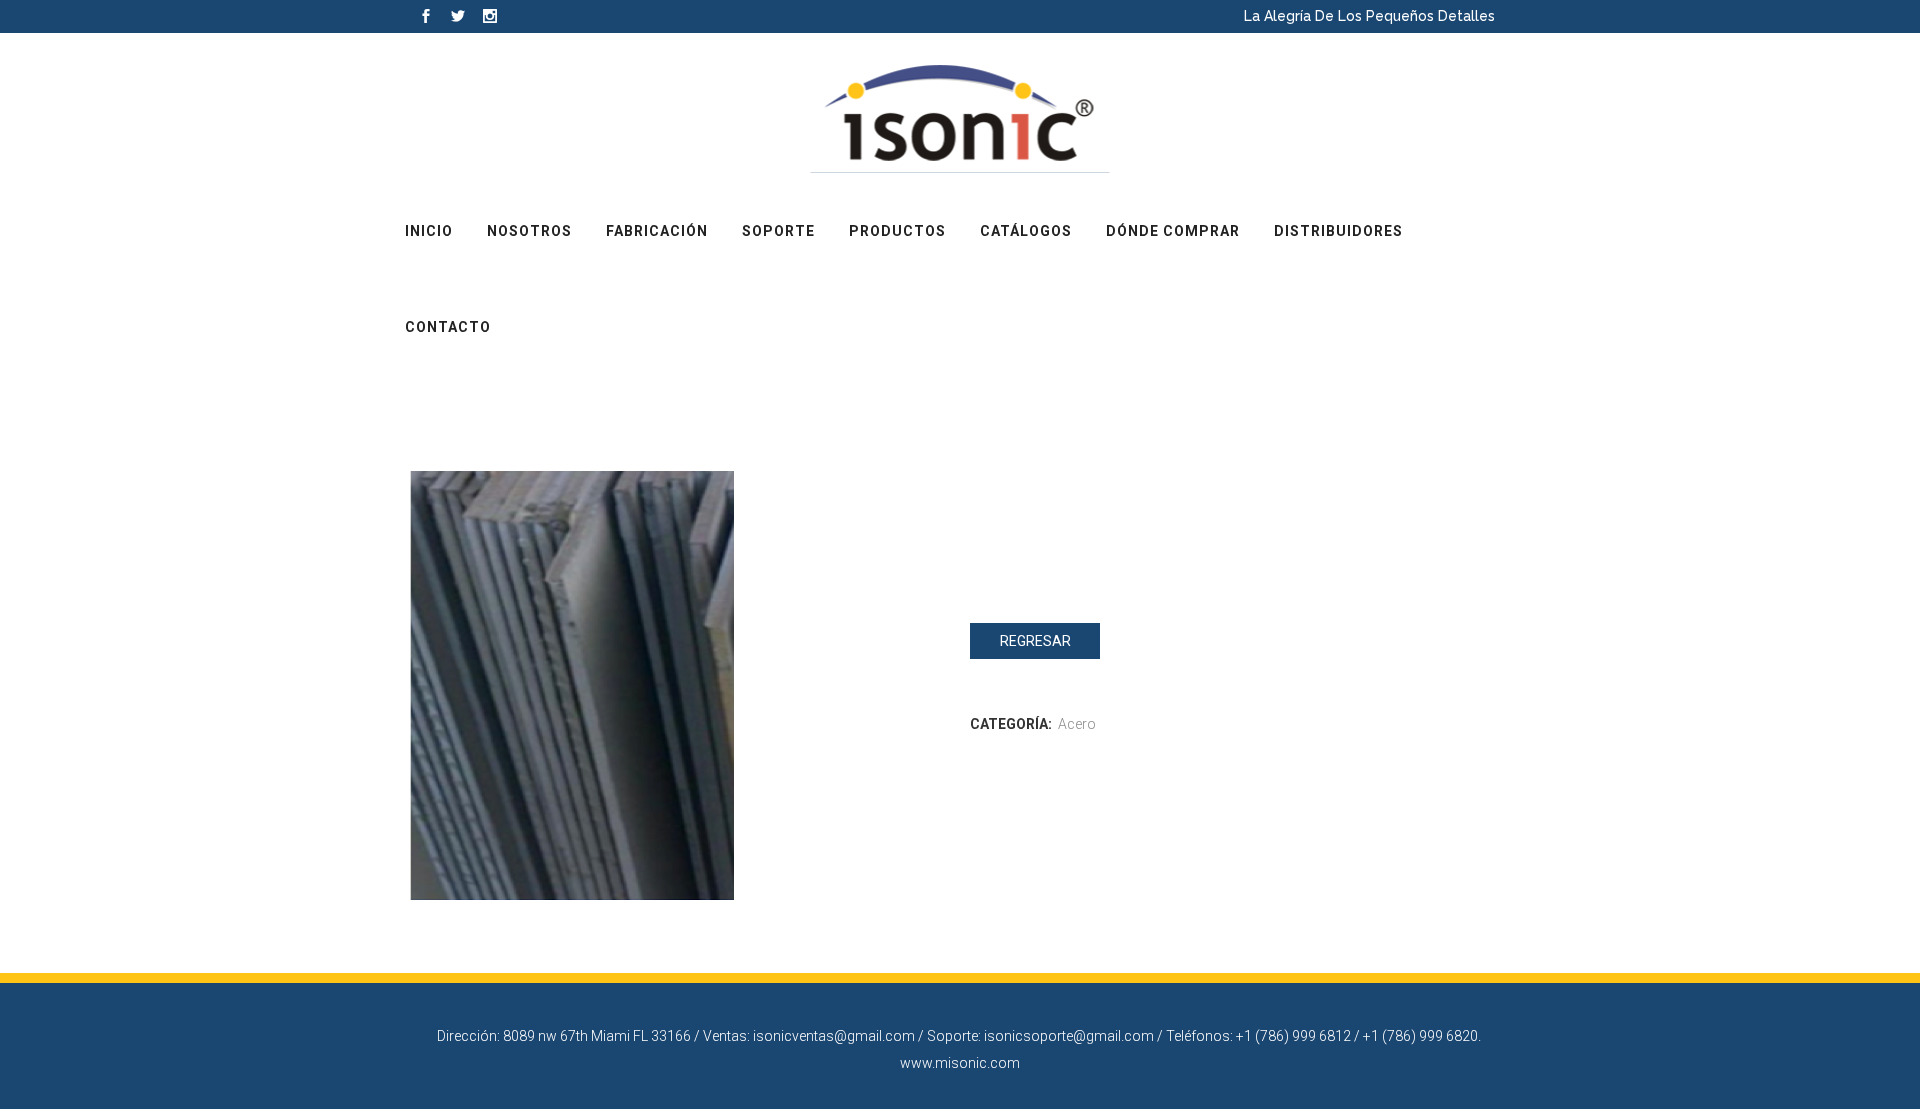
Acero (1077, 724)
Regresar (1035, 641)
